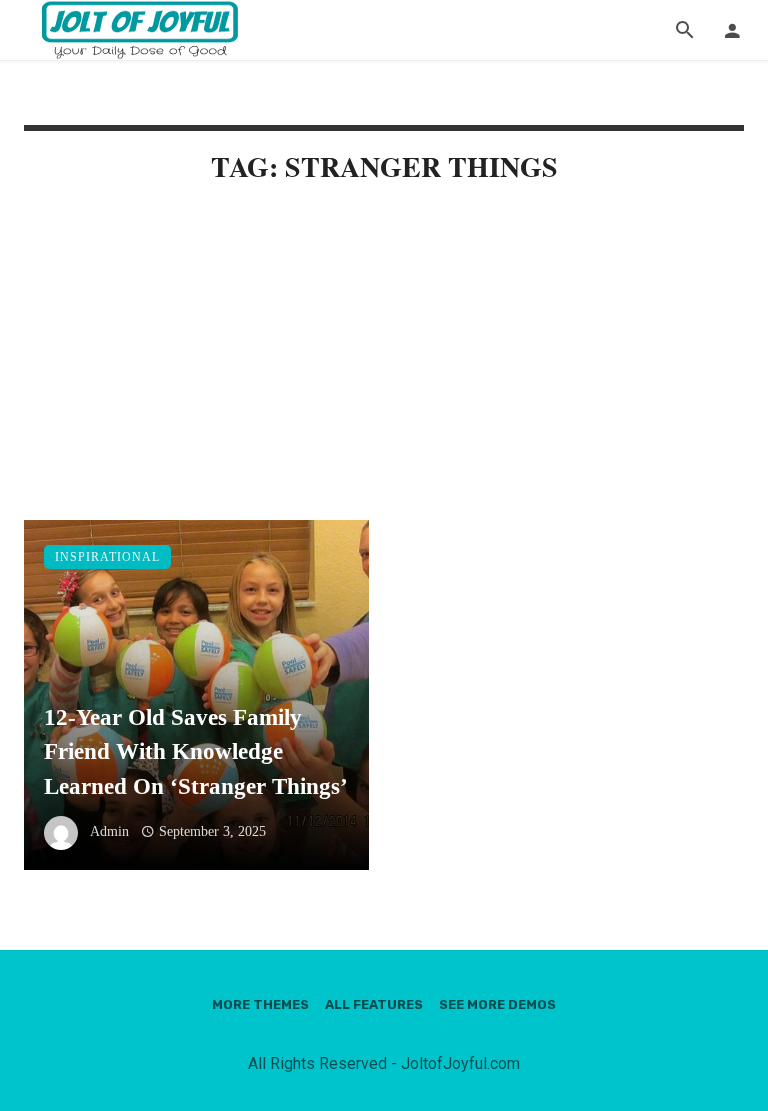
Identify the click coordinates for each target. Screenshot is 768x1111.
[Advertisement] (384, 372)
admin (109, 831)
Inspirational (107, 557)
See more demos (497, 1004)
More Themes (260, 1004)
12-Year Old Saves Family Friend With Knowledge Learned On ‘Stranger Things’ (196, 751)
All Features (374, 1004)
